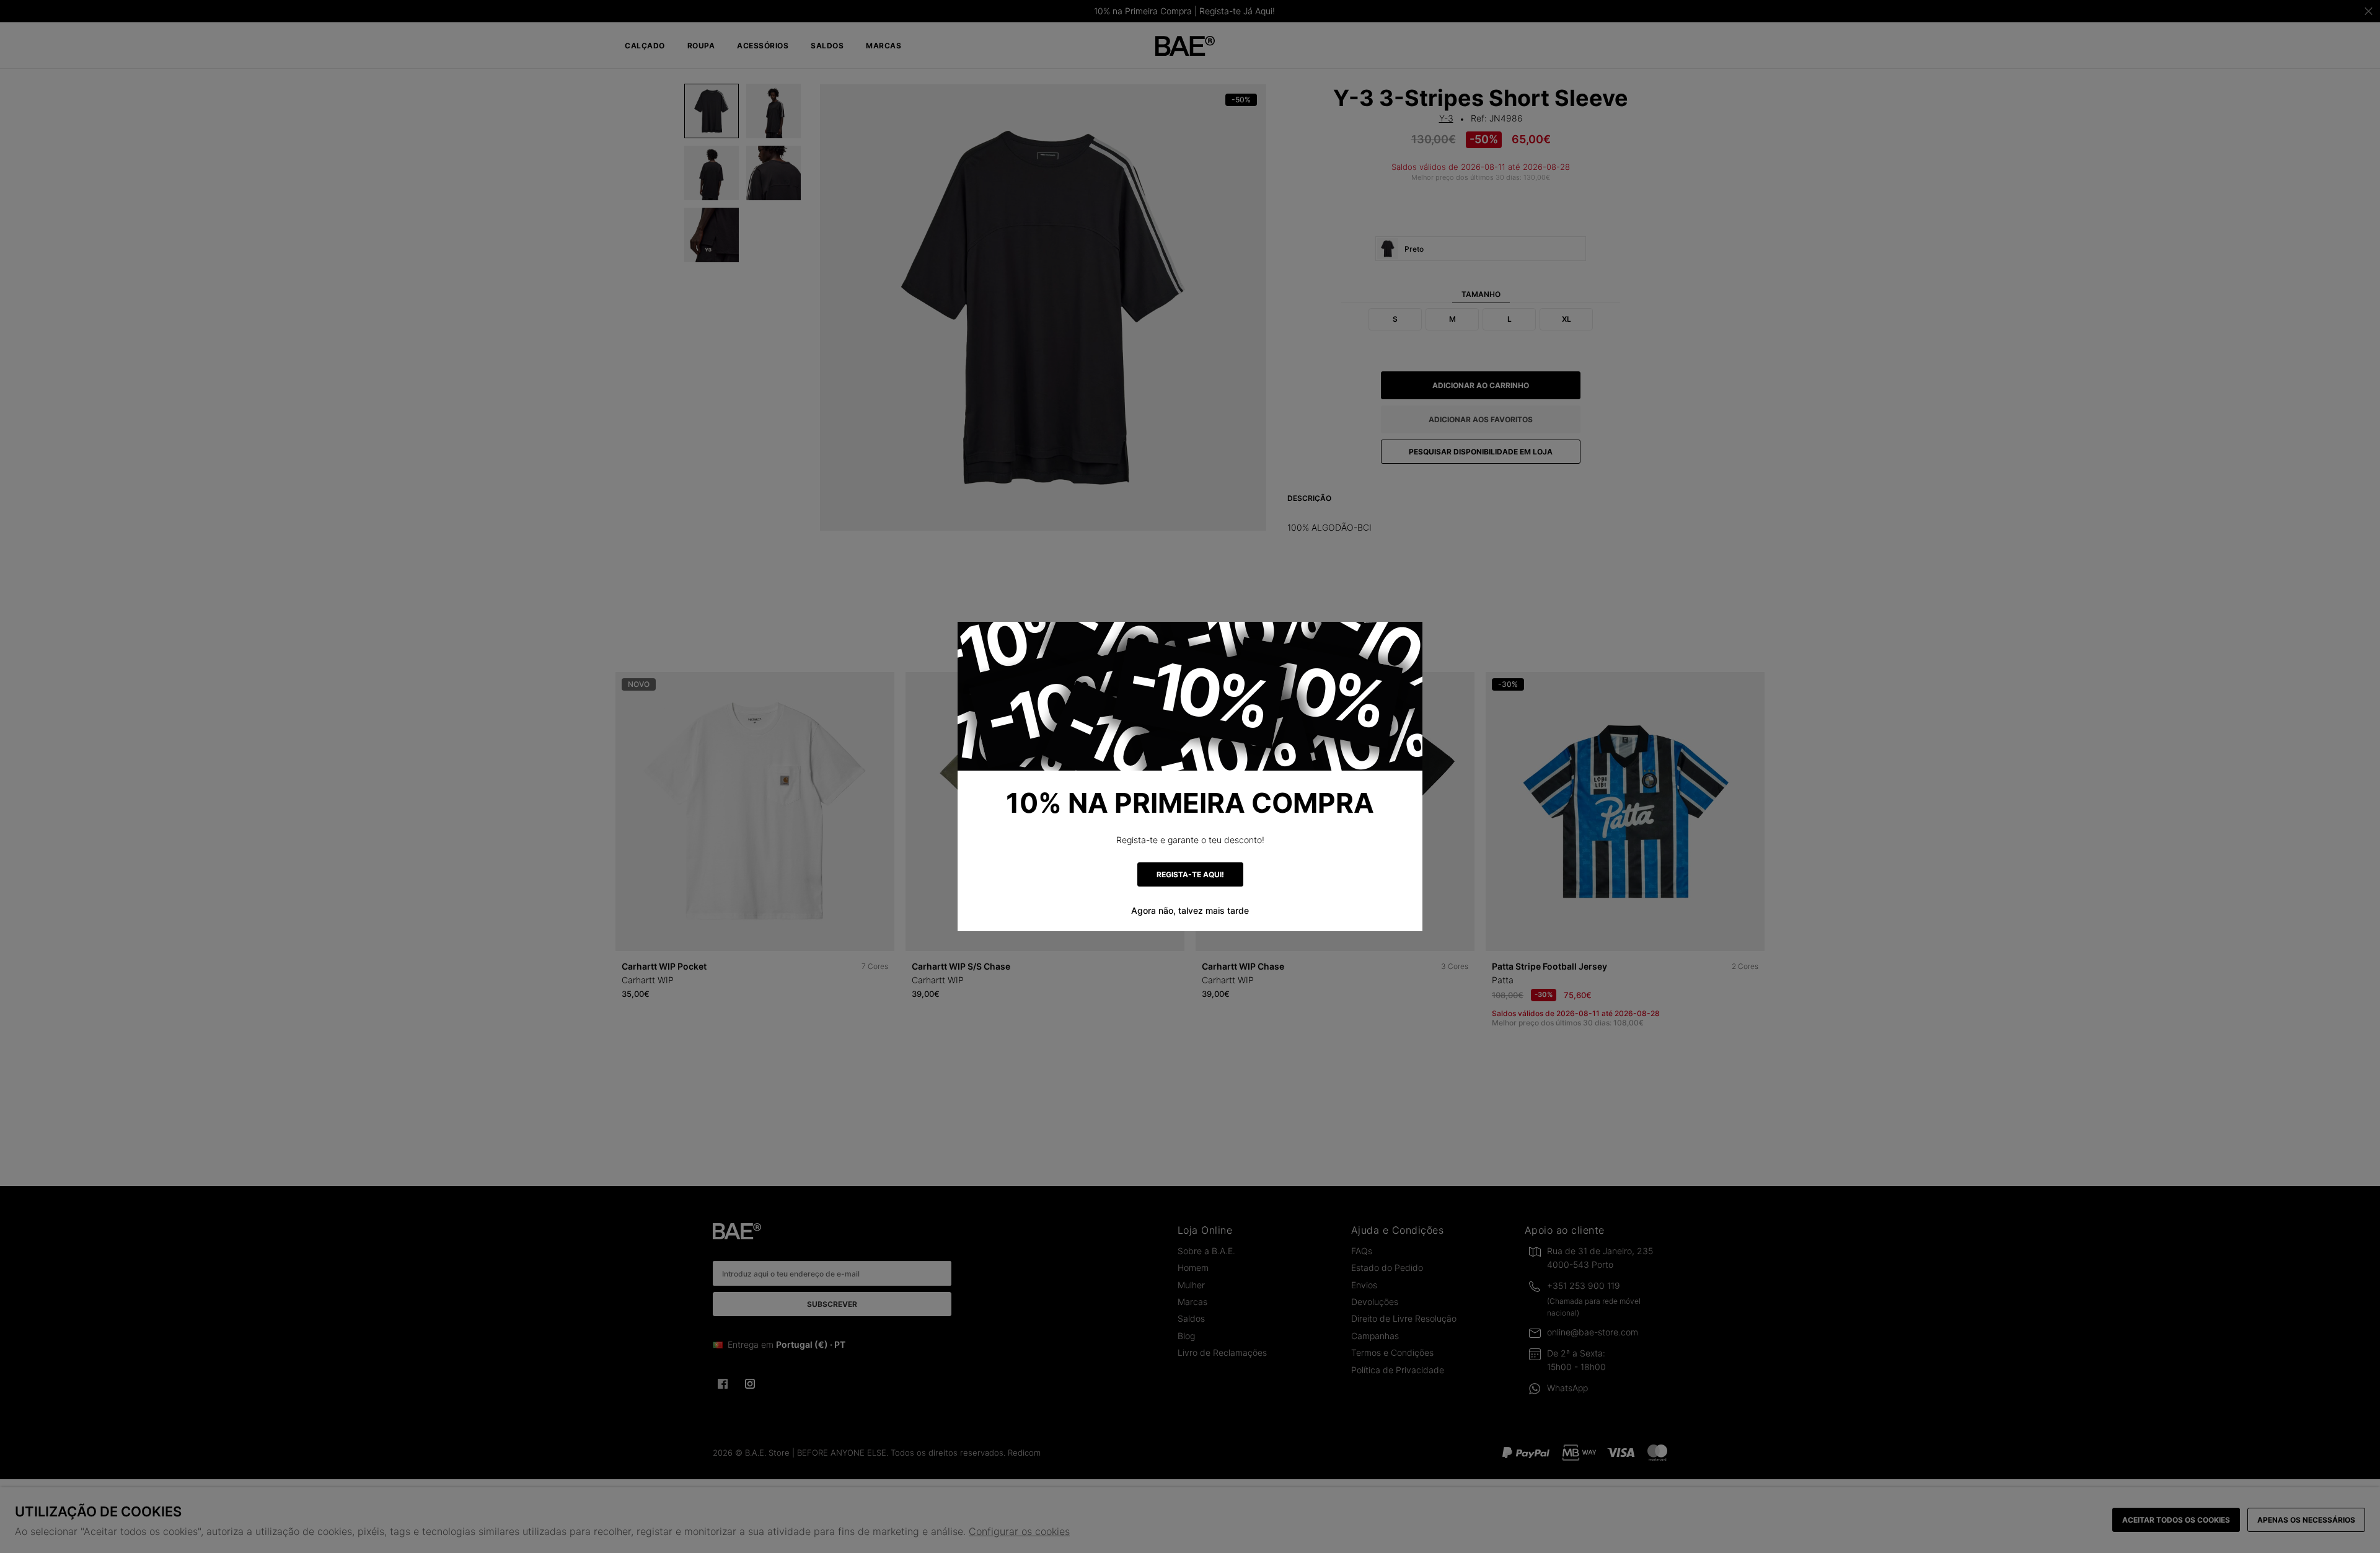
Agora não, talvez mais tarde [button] (1190, 910)
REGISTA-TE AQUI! (1190, 874)
